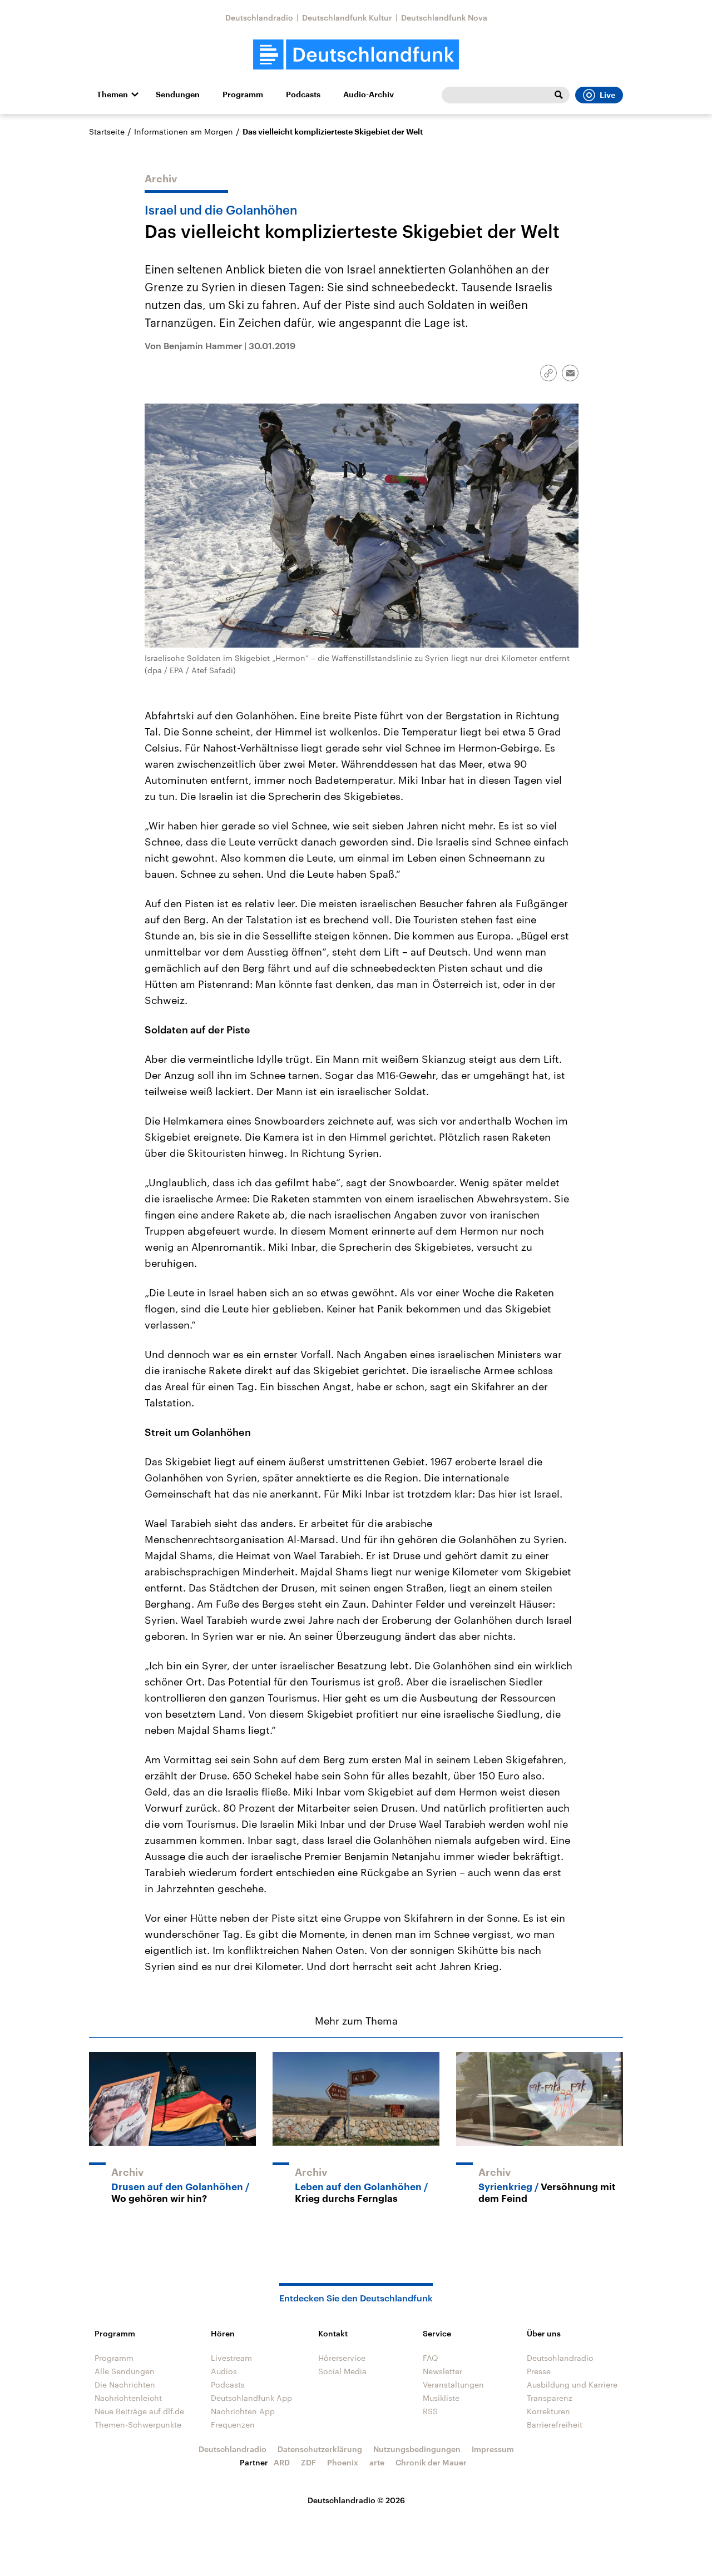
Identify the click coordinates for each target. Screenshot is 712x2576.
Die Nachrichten (125, 2384)
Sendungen (178, 95)
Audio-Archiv (369, 95)
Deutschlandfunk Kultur (347, 18)
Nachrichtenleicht (128, 2398)
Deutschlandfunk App (251, 2398)
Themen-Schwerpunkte (138, 2425)
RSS (430, 2411)
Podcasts (303, 95)
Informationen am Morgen (184, 131)
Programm (243, 95)
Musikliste (441, 2398)
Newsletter (442, 2371)
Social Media (342, 2371)
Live (607, 95)
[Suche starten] (558, 95)
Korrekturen (548, 2411)
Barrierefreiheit (555, 2425)
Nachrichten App (243, 2411)
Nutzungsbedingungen (417, 2449)
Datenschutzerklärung (320, 2449)
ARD (282, 2462)
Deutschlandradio (259, 18)
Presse (539, 2371)
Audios (224, 2371)
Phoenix (343, 2462)
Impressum (493, 2449)
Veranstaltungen (453, 2384)
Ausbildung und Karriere (572, 2384)
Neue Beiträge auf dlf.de (139, 2411)
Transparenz (550, 2398)
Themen (112, 95)
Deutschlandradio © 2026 (356, 2500)
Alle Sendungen (125, 2371)
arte (377, 2462)
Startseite (107, 131)
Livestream (231, 2358)
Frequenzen (233, 2425)
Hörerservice (342, 2358)
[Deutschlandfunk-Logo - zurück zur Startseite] (356, 55)
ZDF (308, 2462)
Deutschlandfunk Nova (444, 18)
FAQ (431, 2358)
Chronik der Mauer (431, 2462)
